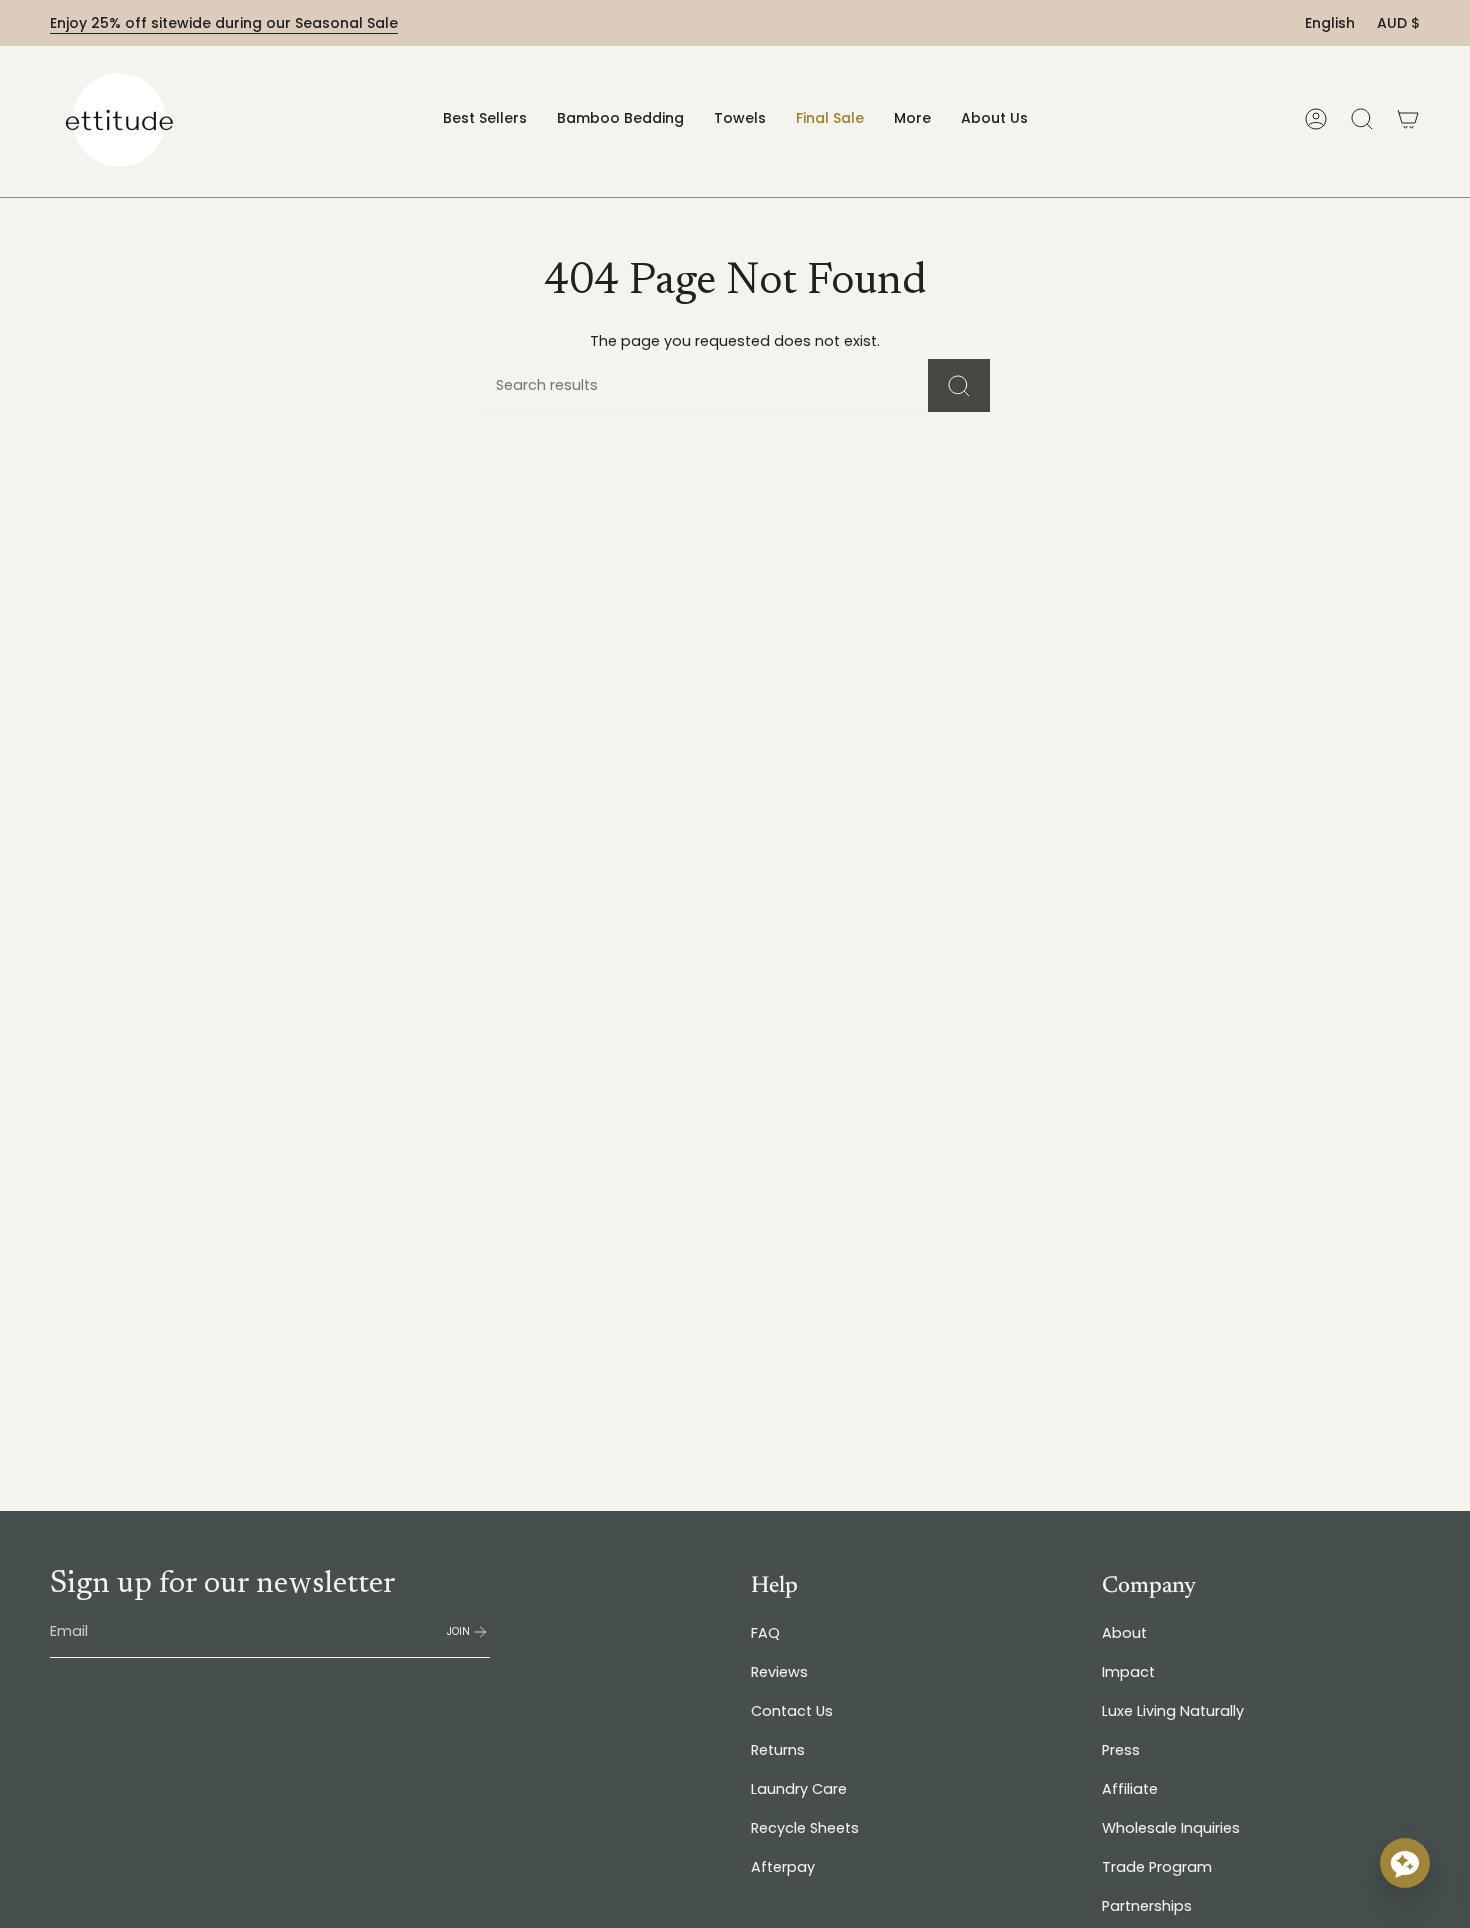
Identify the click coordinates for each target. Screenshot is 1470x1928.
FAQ (765, 1633)
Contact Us (792, 1711)
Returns (778, 1750)
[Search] (959, 385)
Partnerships (1147, 1906)
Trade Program (1157, 1867)
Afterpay (783, 1867)
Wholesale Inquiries (1171, 1828)
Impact (1128, 1672)
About (1124, 1633)
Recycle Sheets (805, 1828)
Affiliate (1130, 1789)
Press (1121, 1750)
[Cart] (1408, 119)
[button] (620, 118)
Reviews (779, 1672)
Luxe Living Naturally (1173, 1711)
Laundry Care (799, 1789)
